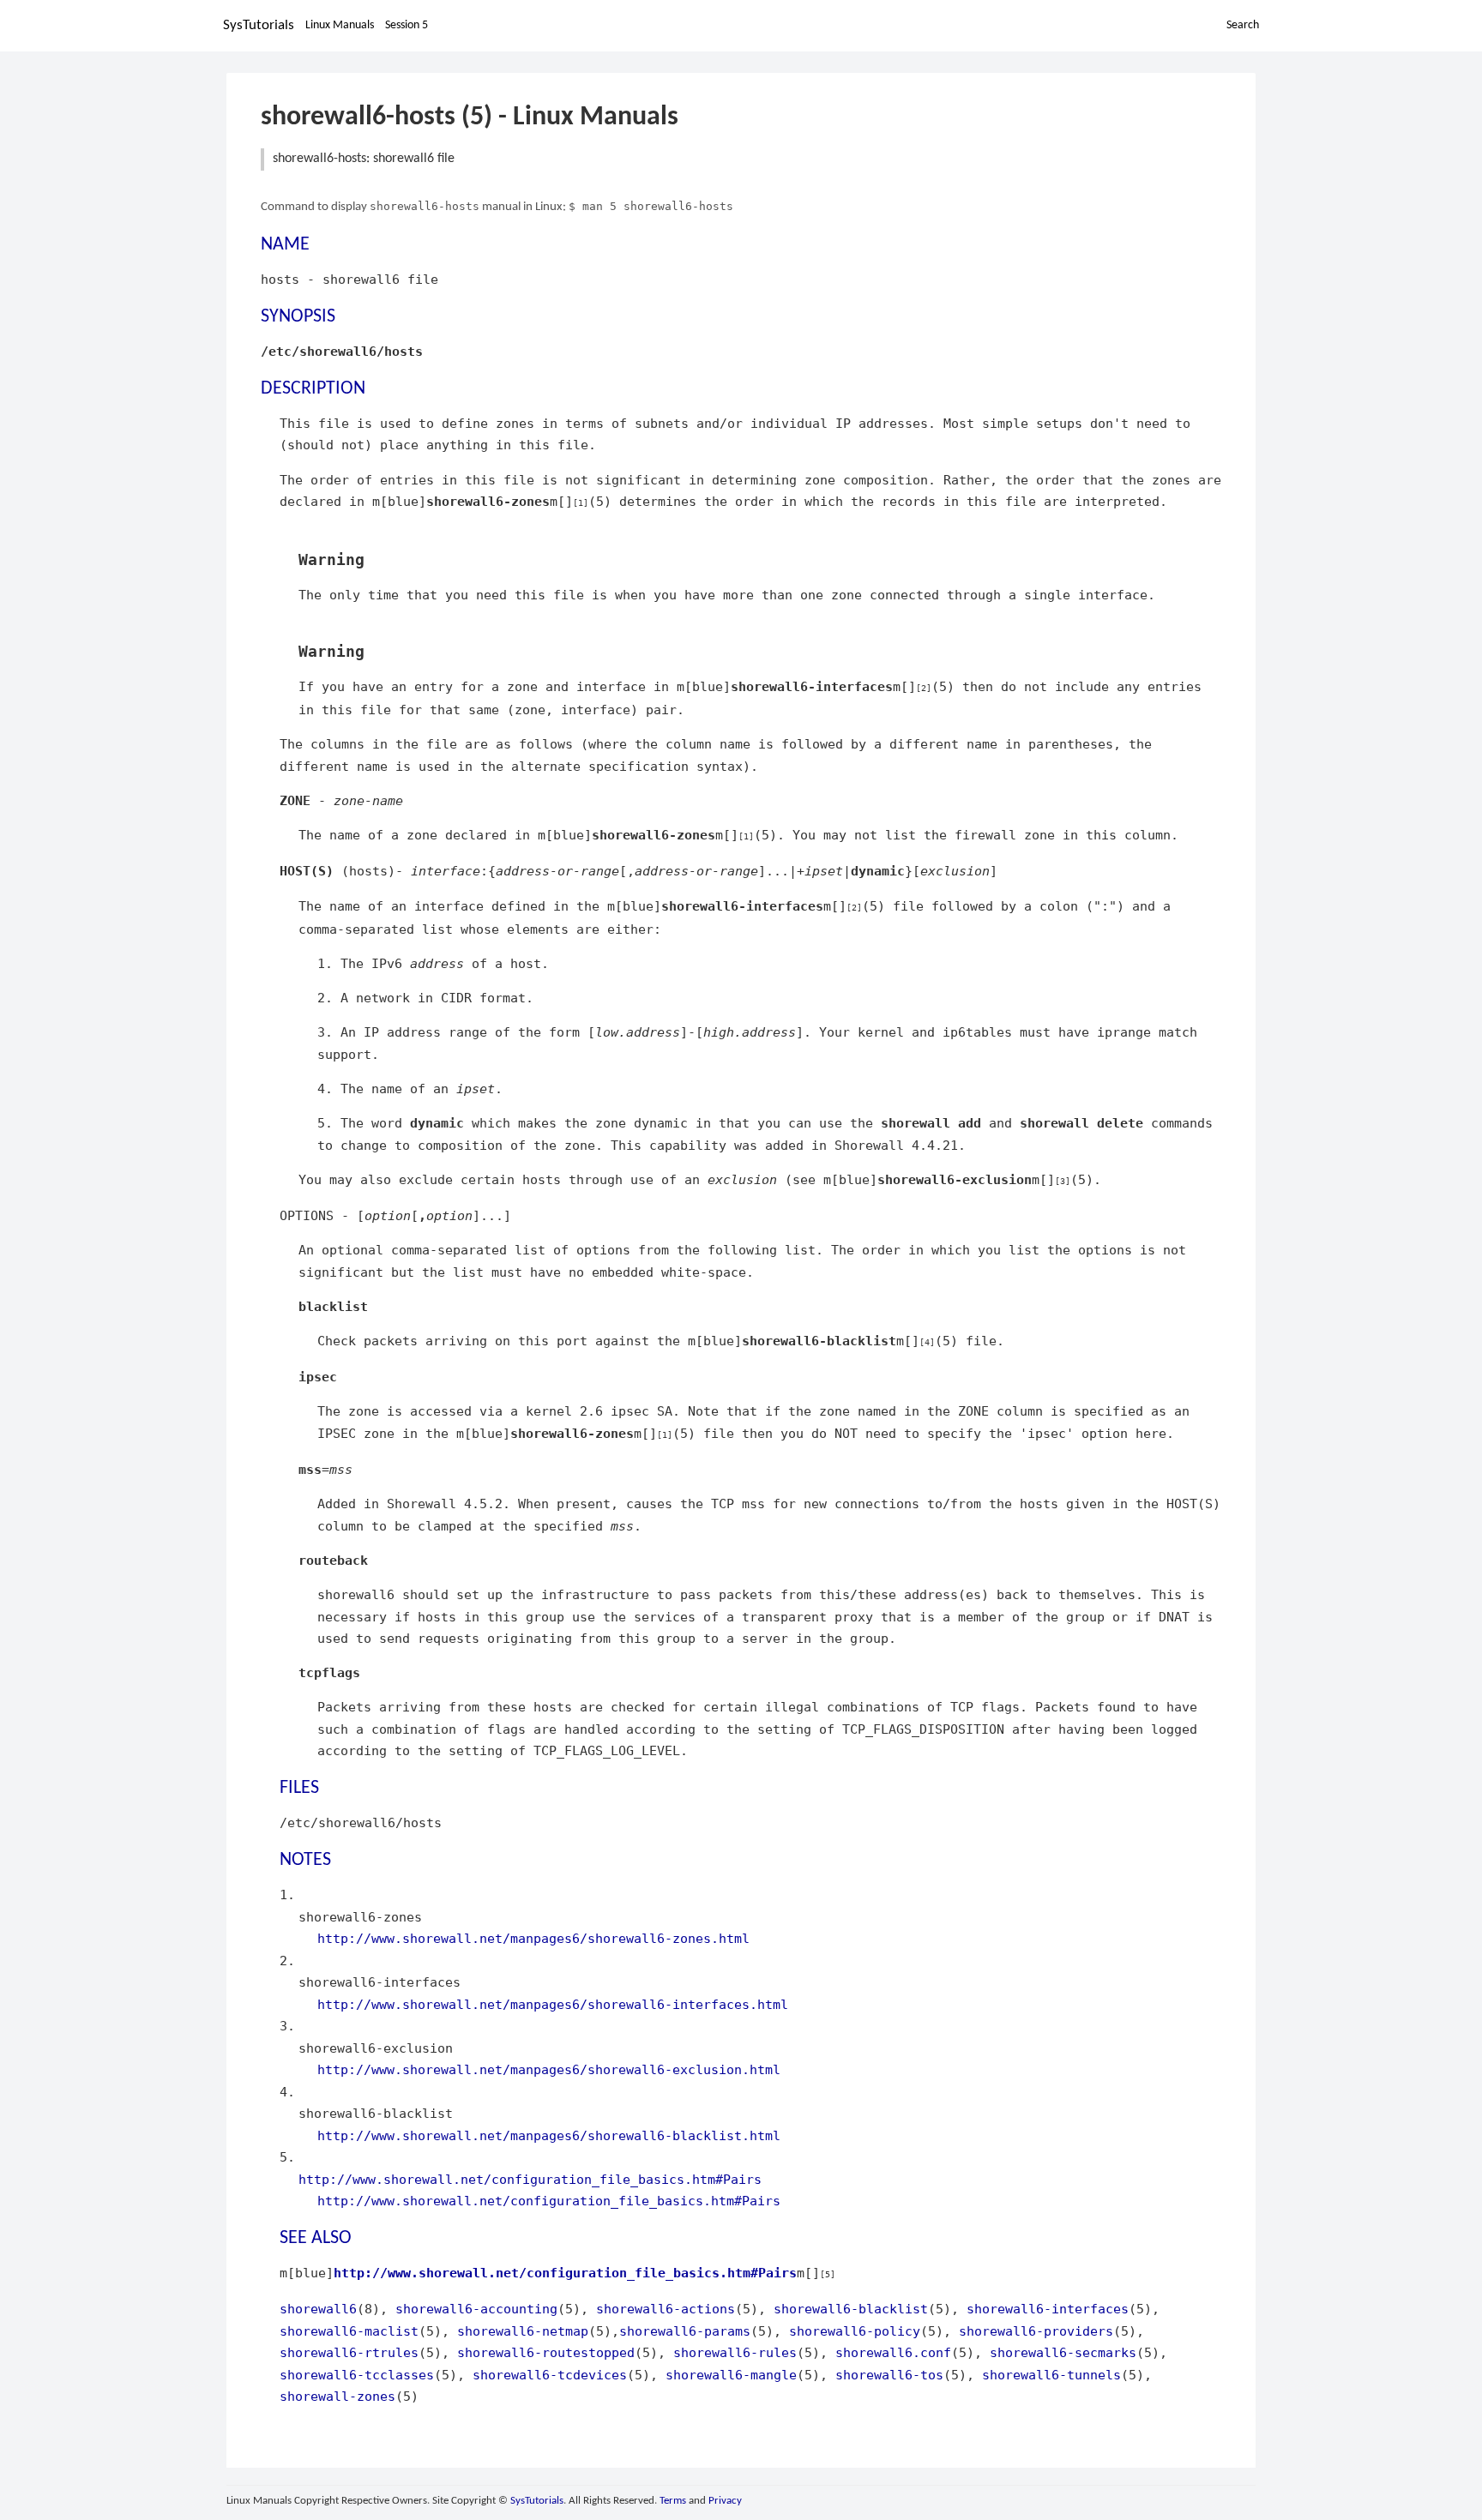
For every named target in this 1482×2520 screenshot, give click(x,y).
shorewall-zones (337, 2396)
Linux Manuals (340, 25)
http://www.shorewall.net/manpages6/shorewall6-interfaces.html (553, 2004)
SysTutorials (259, 25)
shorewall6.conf (893, 2352)
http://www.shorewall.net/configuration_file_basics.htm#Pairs (530, 2179)
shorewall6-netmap (523, 2331)
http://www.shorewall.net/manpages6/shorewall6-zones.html (533, 1938)
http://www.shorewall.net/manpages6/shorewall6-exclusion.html (549, 2069)
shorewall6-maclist (349, 2331)
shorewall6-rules (735, 2352)
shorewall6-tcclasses (357, 2375)
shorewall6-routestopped (546, 2352)
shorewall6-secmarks (1063, 2352)
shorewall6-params (685, 2331)
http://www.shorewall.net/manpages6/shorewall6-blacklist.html (549, 2135)
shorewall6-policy (855, 2331)
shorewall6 (318, 2309)
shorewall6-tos (889, 2375)
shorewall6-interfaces (1048, 2309)
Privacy (725, 2501)
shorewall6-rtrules (349, 2352)
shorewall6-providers (1036, 2331)
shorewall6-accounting (476, 2309)
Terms (673, 2501)
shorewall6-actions (666, 2309)
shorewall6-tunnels (1051, 2375)
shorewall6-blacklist (851, 2309)
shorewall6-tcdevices (550, 2375)
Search (1243, 25)
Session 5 (407, 25)
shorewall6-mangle (731, 2375)
